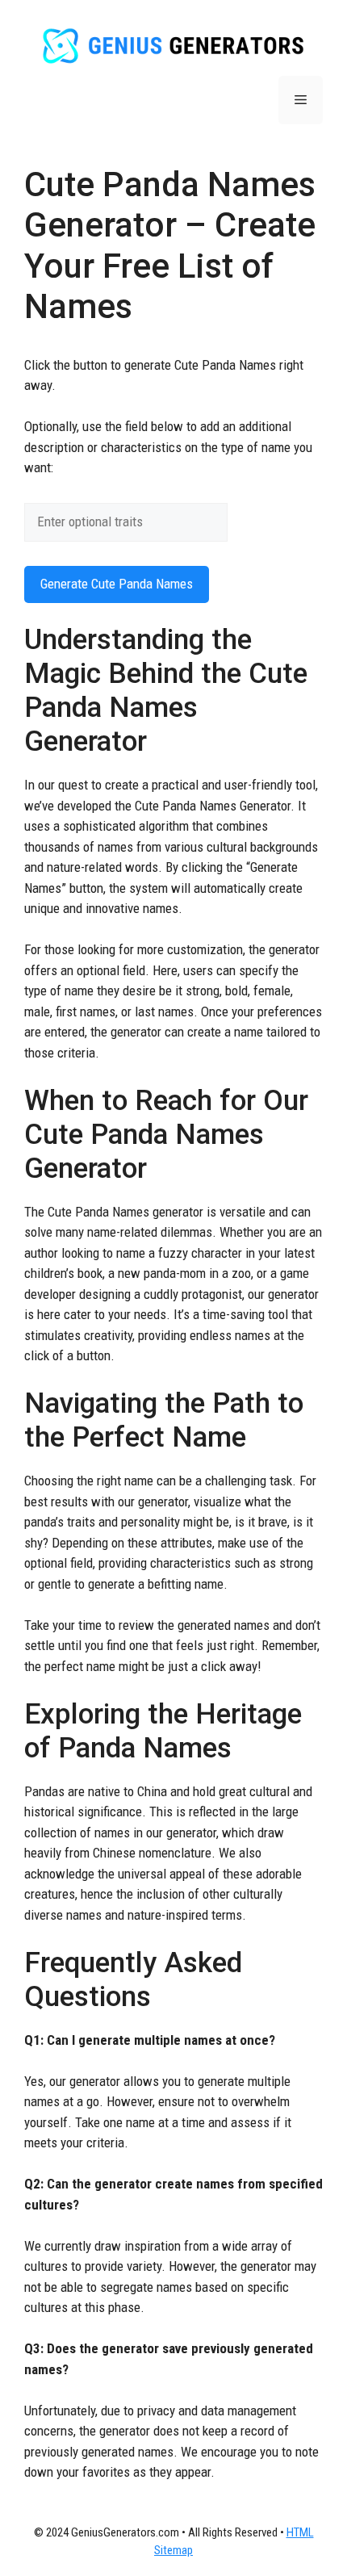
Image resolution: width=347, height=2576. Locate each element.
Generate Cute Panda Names (117, 584)
